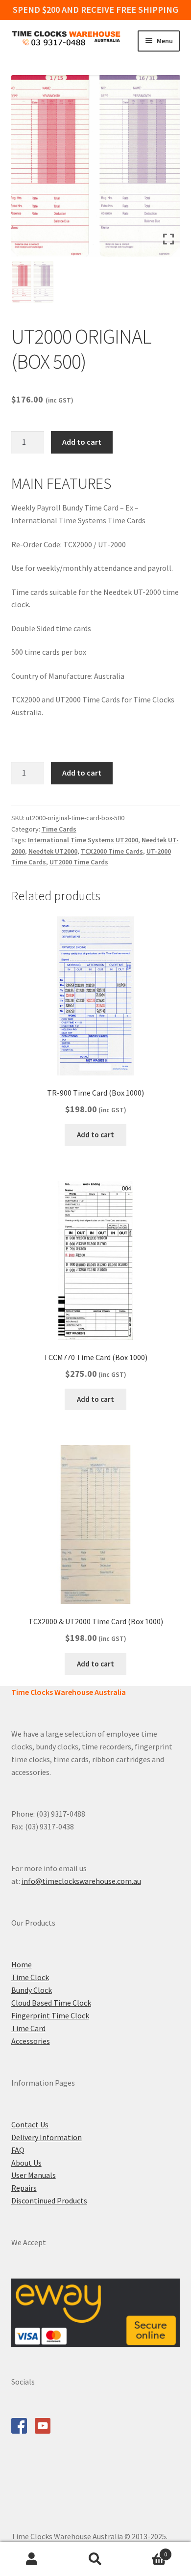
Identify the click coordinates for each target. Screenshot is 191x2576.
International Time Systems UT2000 (83, 840)
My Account (32, 2559)
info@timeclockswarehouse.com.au (81, 1881)
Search (95, 2559)
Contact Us (30, 2124)
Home (22, 1964)
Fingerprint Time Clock (50, 2015)
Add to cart (82, 442)
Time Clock (30, 1977)
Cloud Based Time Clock (51, 2003)
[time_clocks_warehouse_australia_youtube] (43, 2426)
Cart (147, 2551)
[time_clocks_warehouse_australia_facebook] (19, 2426)
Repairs (24, 2188)
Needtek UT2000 (53, 851)
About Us (26, 2163)
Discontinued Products (49, 2200)
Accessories (31, 2041)
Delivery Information (47, 2137)
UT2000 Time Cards (79, 862)
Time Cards (59, 829)
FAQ (18, 2150)
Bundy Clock (32, 1990)
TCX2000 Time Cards (112, 851)
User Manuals (34, 2175)
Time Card (28, 2028)
